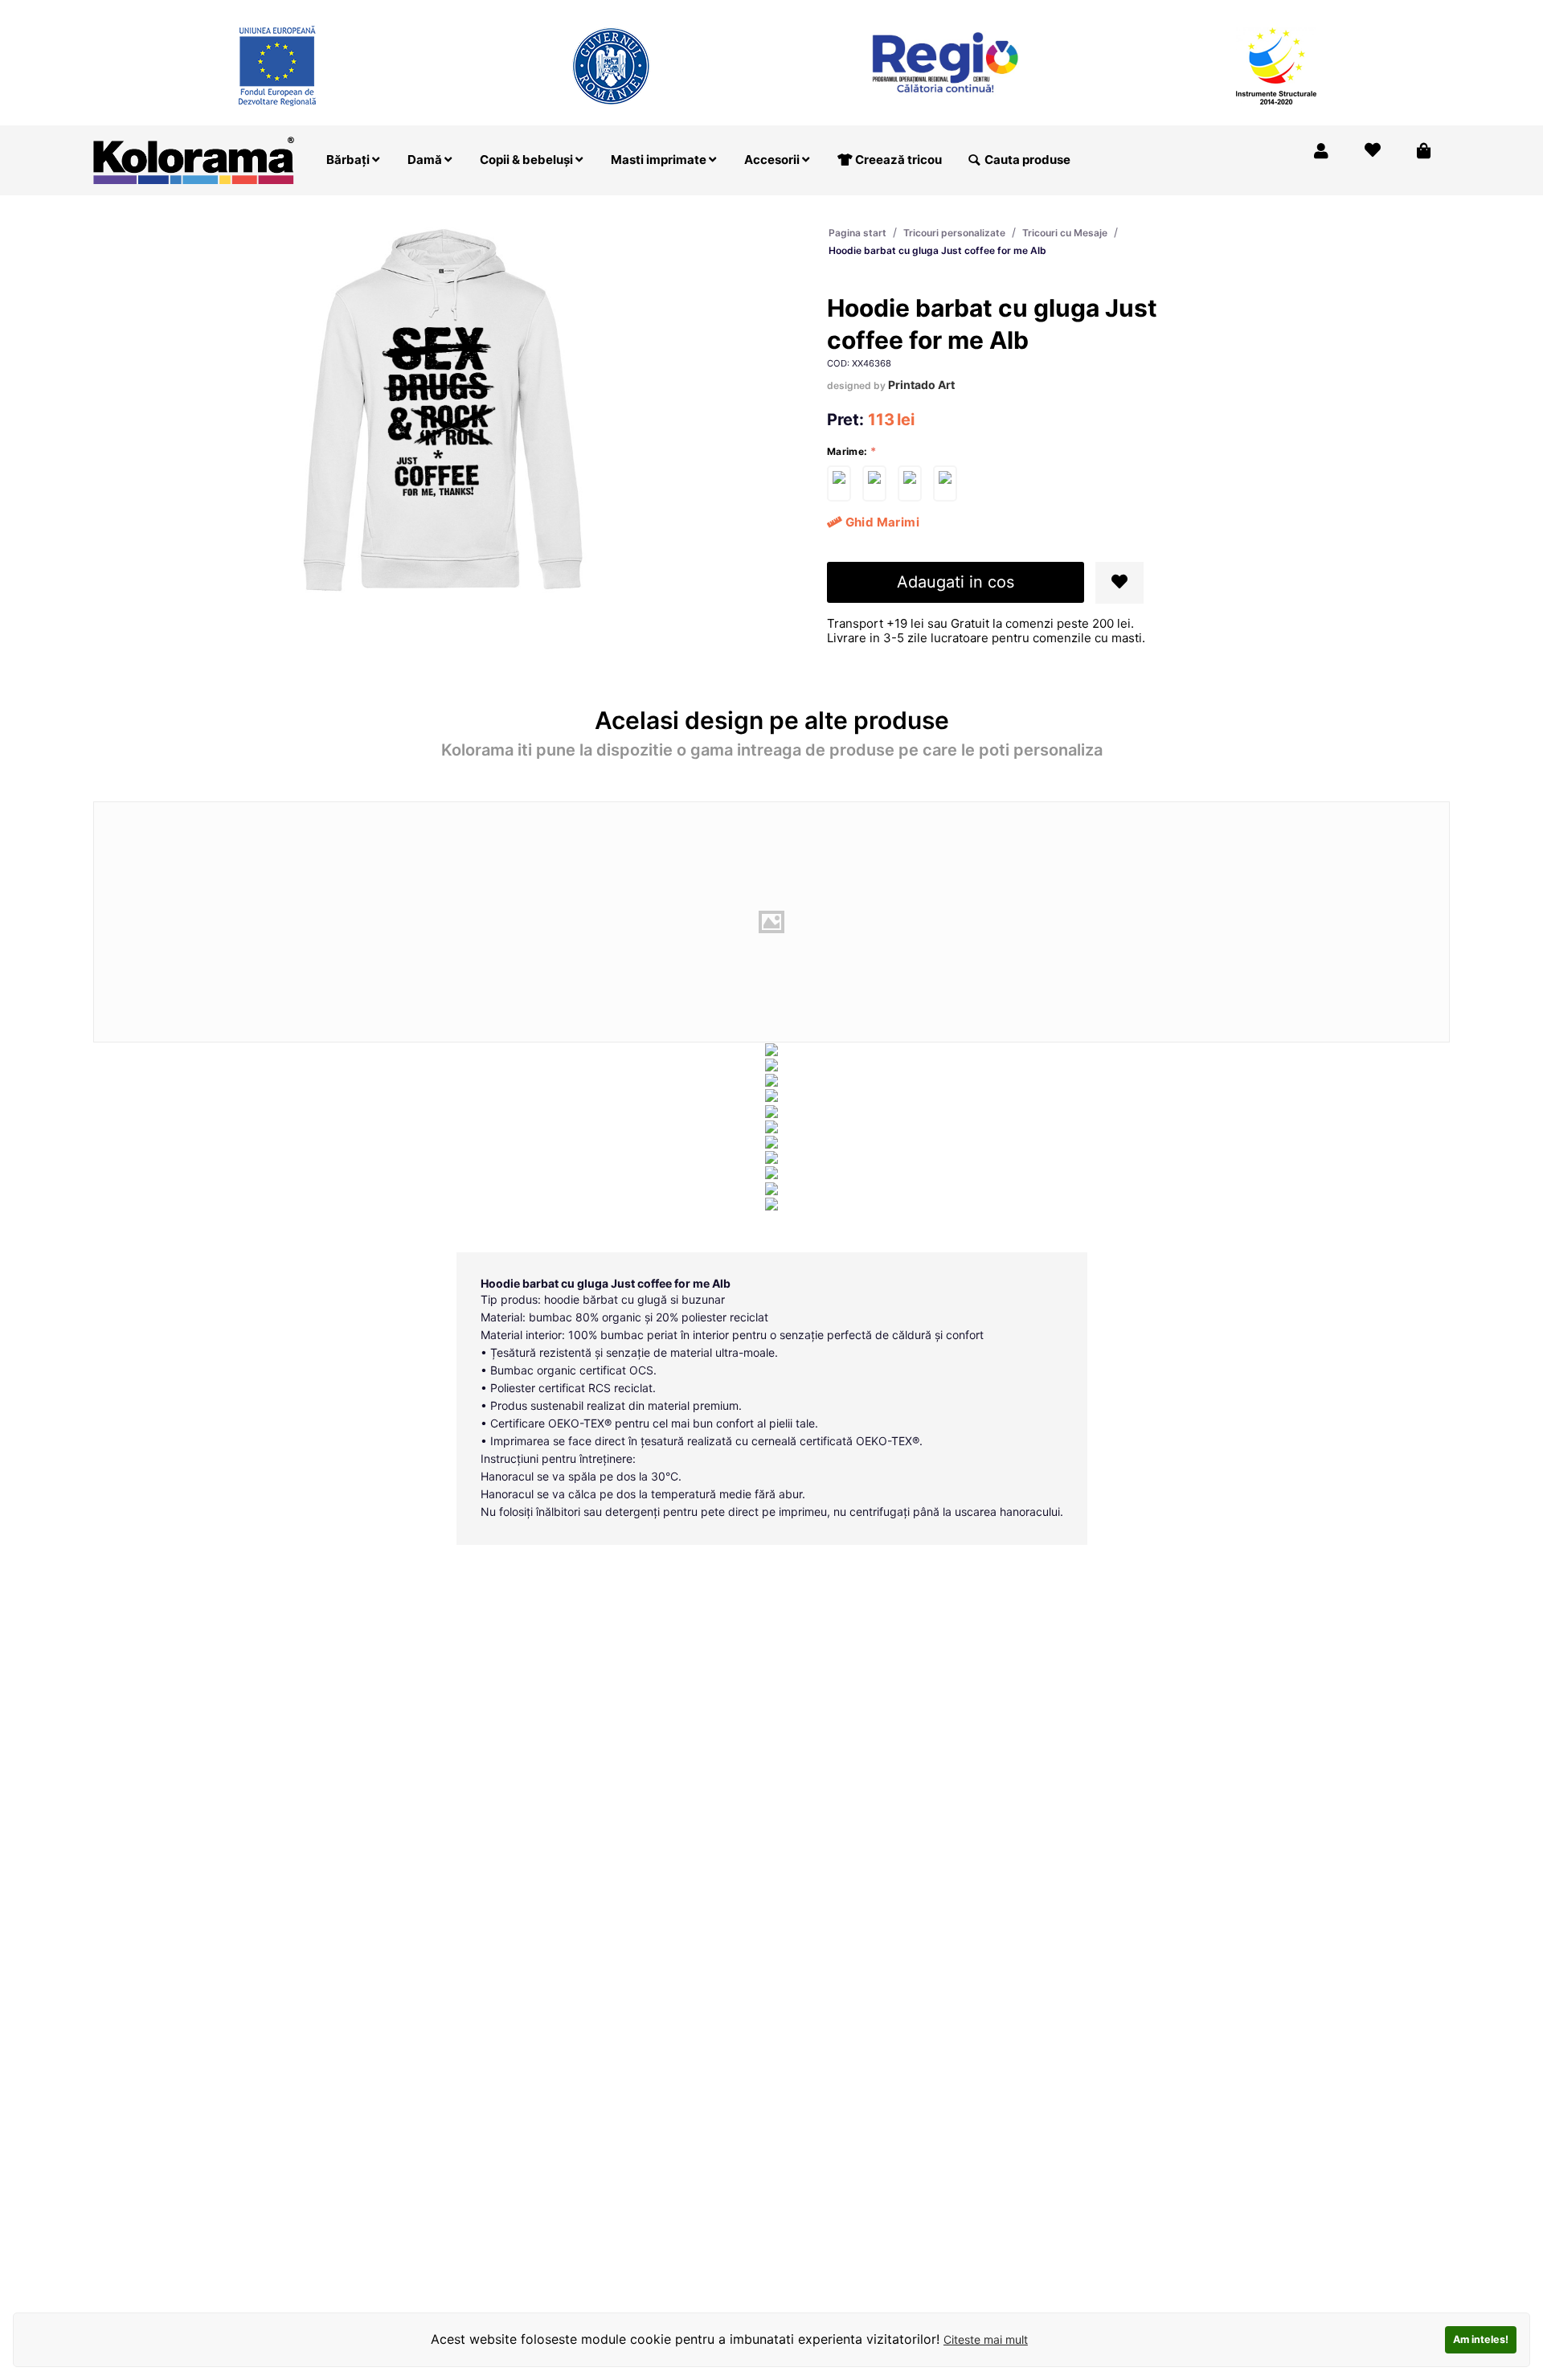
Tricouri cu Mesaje (1065, 233)
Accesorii (773, 160)
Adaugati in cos (956, 582)
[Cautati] (974, 160)
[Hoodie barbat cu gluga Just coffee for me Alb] (839, 483)
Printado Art (921, 385)
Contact (1414, 11)
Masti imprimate (660, 160)
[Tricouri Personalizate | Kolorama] (194, 159)
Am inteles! (1481, 2339)
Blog (1355, 11)
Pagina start (857, 233)
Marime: (847, 451)
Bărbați (349, 160)
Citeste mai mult (986, 2339)
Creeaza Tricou (1113, 11)
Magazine (1205, 11)
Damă (426, 160)
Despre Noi (1287, 11)
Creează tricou (897, 160)
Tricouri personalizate (954, 233)
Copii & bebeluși (528, 160)
